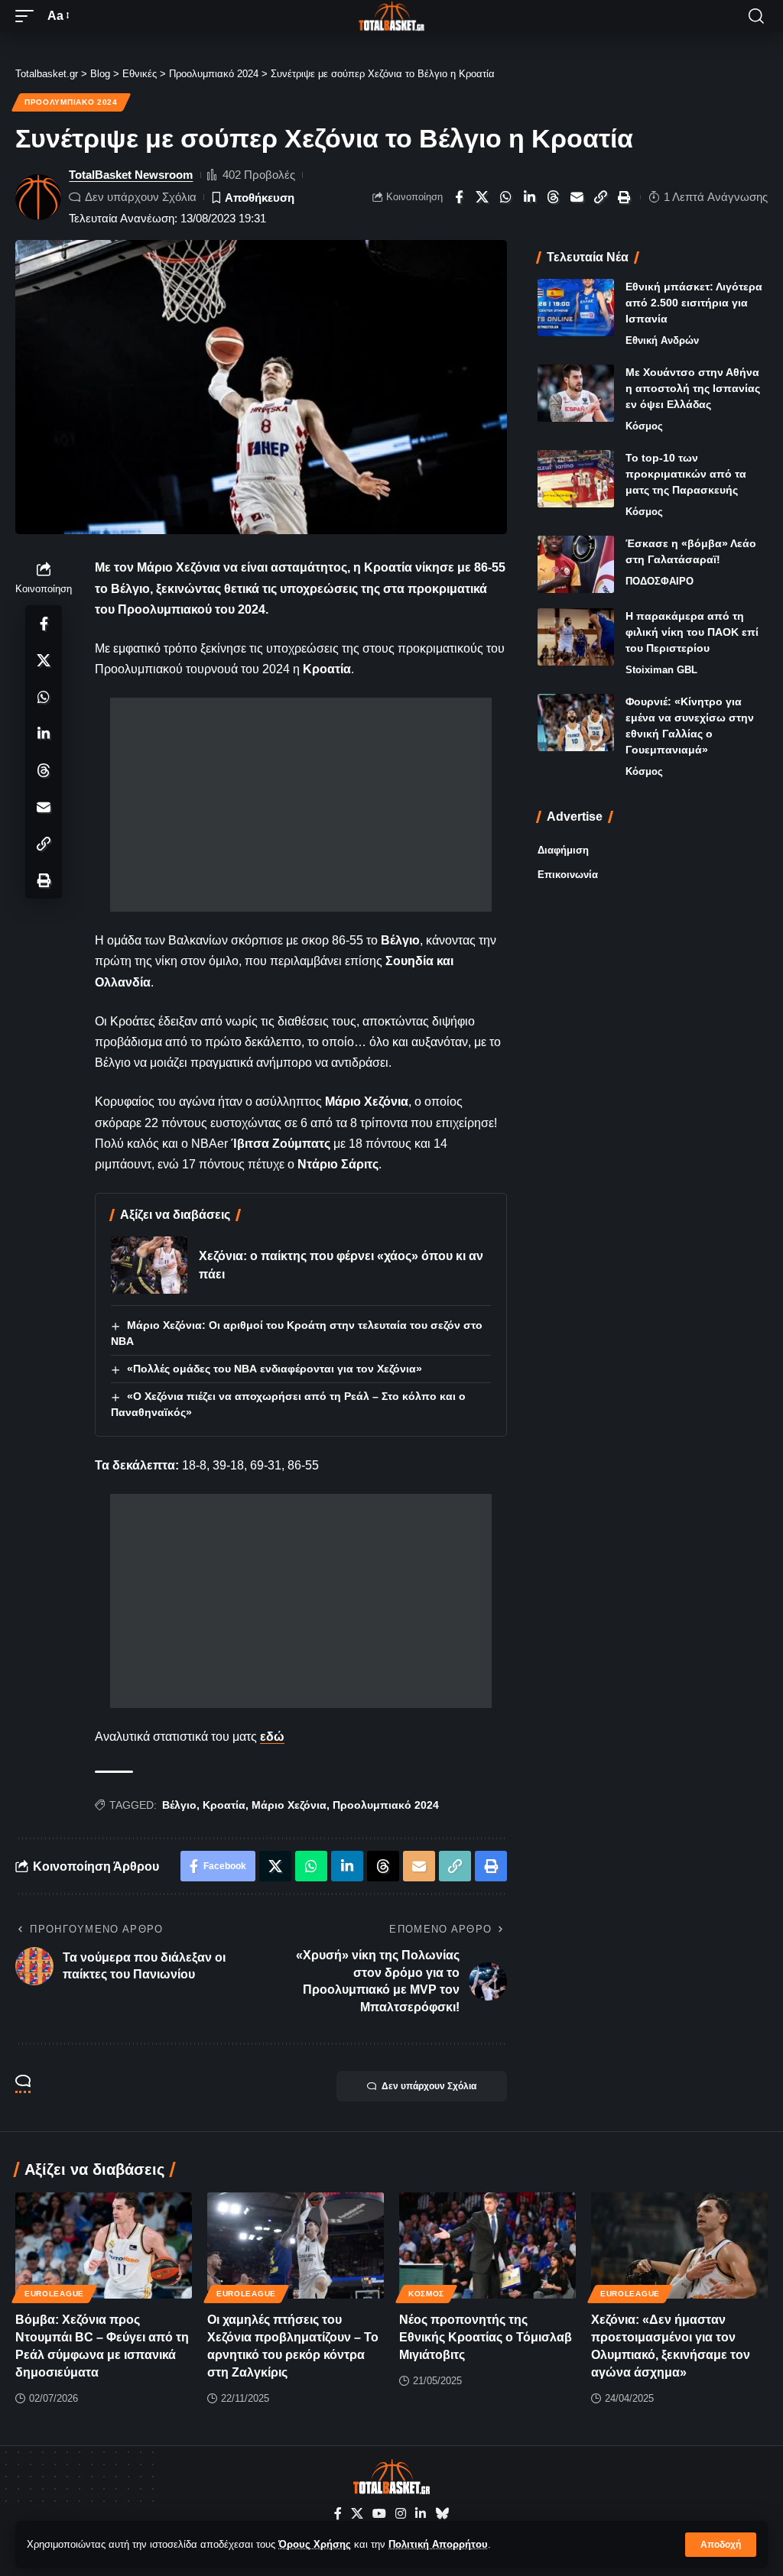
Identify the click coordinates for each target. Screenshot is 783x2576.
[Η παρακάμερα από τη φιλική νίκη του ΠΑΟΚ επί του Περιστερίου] (576, 637)
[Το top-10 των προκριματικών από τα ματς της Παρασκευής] (576, 479)
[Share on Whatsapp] (506, 197)
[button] (721, 2545)
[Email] (577, 197)
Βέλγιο (179, 1805)
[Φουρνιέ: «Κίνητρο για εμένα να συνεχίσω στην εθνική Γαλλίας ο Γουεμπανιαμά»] (576, 723)
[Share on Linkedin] (530, 197)
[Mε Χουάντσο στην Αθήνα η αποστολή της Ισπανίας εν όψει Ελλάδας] (576, 393)
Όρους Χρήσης (315, 2544)
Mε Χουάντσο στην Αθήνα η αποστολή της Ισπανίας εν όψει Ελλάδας (693, 388)
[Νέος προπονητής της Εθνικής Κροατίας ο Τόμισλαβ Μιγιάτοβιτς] (487, 2245)
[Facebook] (338, 2514)
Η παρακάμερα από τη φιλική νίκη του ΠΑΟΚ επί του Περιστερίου (692, 632)
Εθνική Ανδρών (662, 340)
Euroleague (54, 2294)
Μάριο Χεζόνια (289, 1805)
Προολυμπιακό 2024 (71, 102)
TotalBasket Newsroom (131, 175)
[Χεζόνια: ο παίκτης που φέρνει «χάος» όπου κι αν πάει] (149, 1265)
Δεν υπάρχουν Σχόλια (141, 197)
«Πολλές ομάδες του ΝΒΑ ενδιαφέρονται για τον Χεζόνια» (275, 1369)
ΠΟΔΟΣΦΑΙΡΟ (660, 581)
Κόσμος (644, 426)
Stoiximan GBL (661, 670)
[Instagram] (401, 2514)
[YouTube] (379, 2514)
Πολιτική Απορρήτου (438, 2544)
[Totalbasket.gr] (391, 16)
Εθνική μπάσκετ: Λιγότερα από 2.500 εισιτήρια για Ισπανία (694, 303)
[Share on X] (482, 197)
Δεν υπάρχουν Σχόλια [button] (429, 2086)
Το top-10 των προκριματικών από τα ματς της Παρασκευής (686, 474)
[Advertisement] (301, 805)
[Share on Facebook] (459, 197)
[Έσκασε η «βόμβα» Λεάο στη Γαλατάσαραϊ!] (576, 564)
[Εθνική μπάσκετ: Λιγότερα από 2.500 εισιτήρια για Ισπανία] (576, 308)
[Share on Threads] (554, 197)
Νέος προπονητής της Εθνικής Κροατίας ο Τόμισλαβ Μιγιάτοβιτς (486, 2337)
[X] (357, 2514)
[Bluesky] (442, 2514)
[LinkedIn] (421, 2514)
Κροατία (224, 1805)
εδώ (272, 1737)
